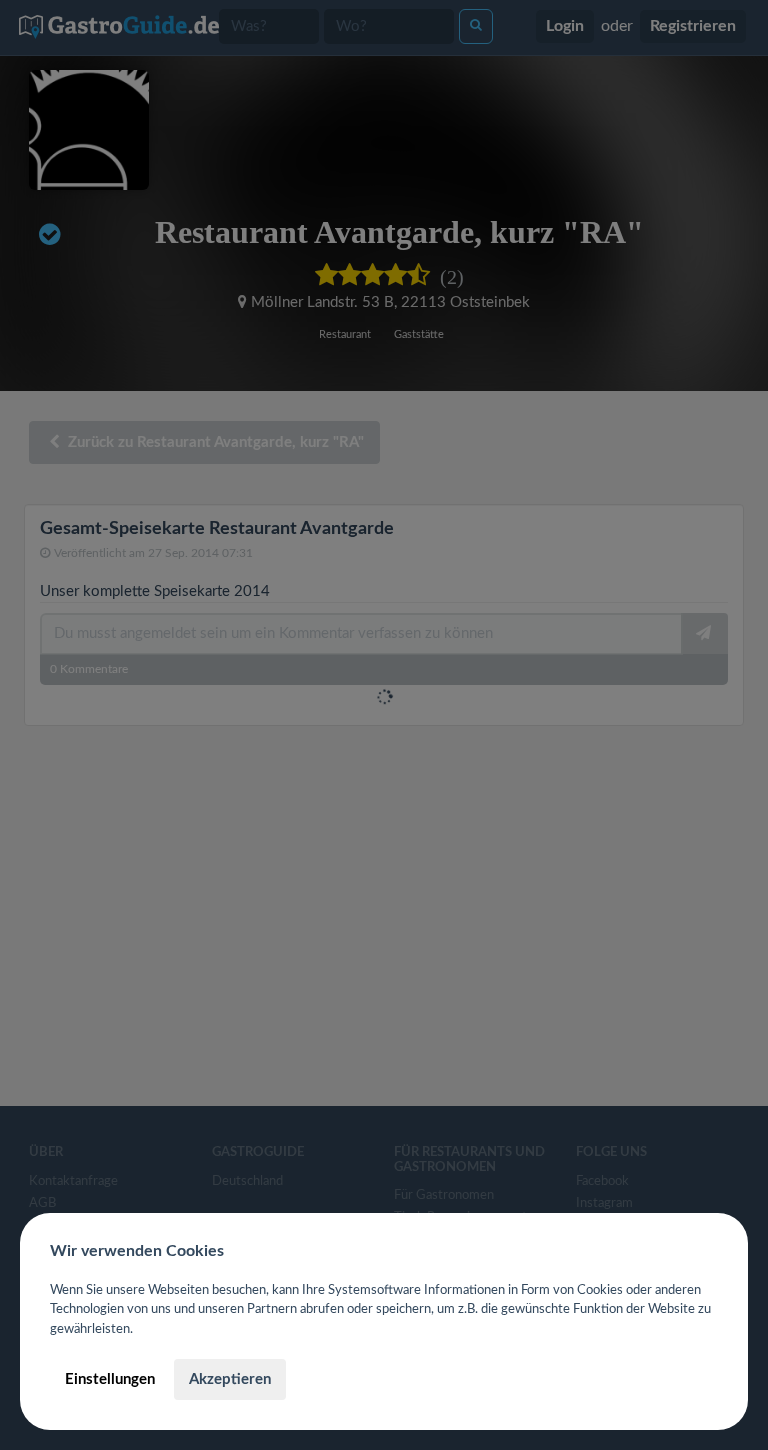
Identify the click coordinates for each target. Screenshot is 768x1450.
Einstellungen (110, 1379)
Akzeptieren (230, 1379)
